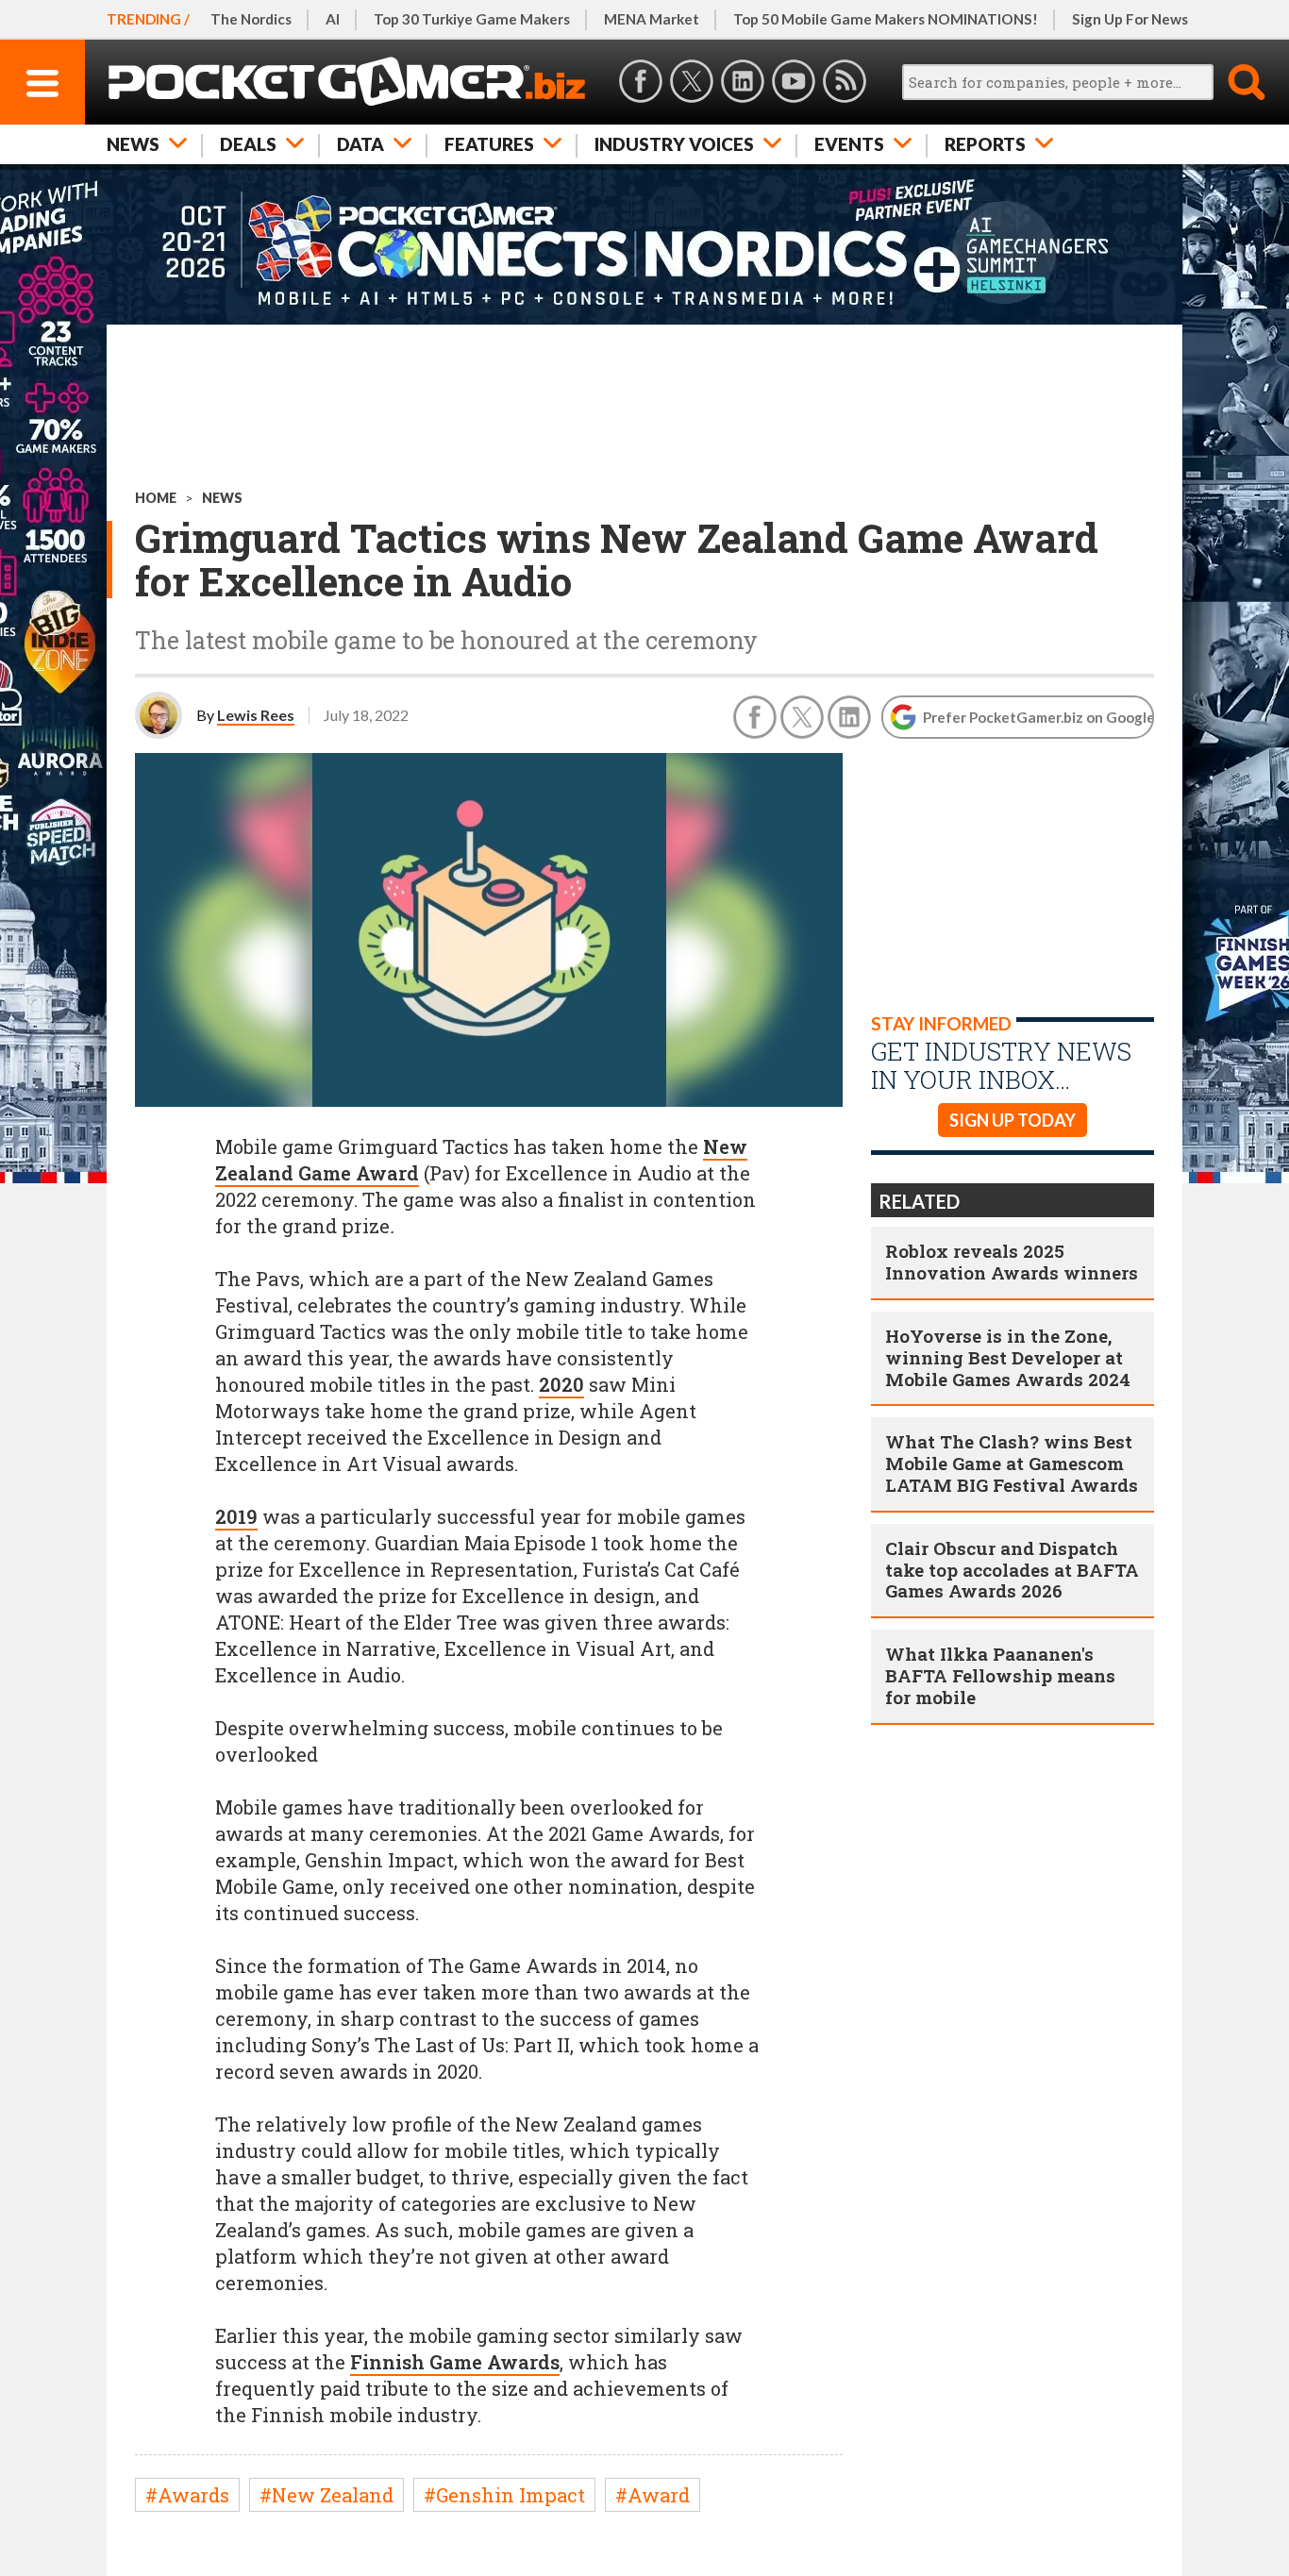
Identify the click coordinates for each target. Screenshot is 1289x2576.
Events (849, 144)
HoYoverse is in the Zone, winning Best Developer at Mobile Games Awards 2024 (1008, 1357)
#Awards (187, 2495)
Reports (985, 144)
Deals (248, 144)
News (133, 144)
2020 (561, 1384)
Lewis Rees (256, 715)
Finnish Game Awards (455, 2362)
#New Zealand (326, 2495)
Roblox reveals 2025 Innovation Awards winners (1012, 1262)
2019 (236, 1516)
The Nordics (251, 19)
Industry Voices (674, 144)
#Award (653, 2495)
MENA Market (652, 19)
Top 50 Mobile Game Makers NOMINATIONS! (886, 19)
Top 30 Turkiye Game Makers (472, 19)
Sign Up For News (1130, 19)
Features (489, 144)
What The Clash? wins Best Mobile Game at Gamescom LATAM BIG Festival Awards (1012, 1463)
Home (156, 498)
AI (333, 19)
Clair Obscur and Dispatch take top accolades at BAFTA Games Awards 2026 (1012, 1570)
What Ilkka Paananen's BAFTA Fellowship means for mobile (1000, 1675)
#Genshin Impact (504, 2495)
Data (360, 144)
